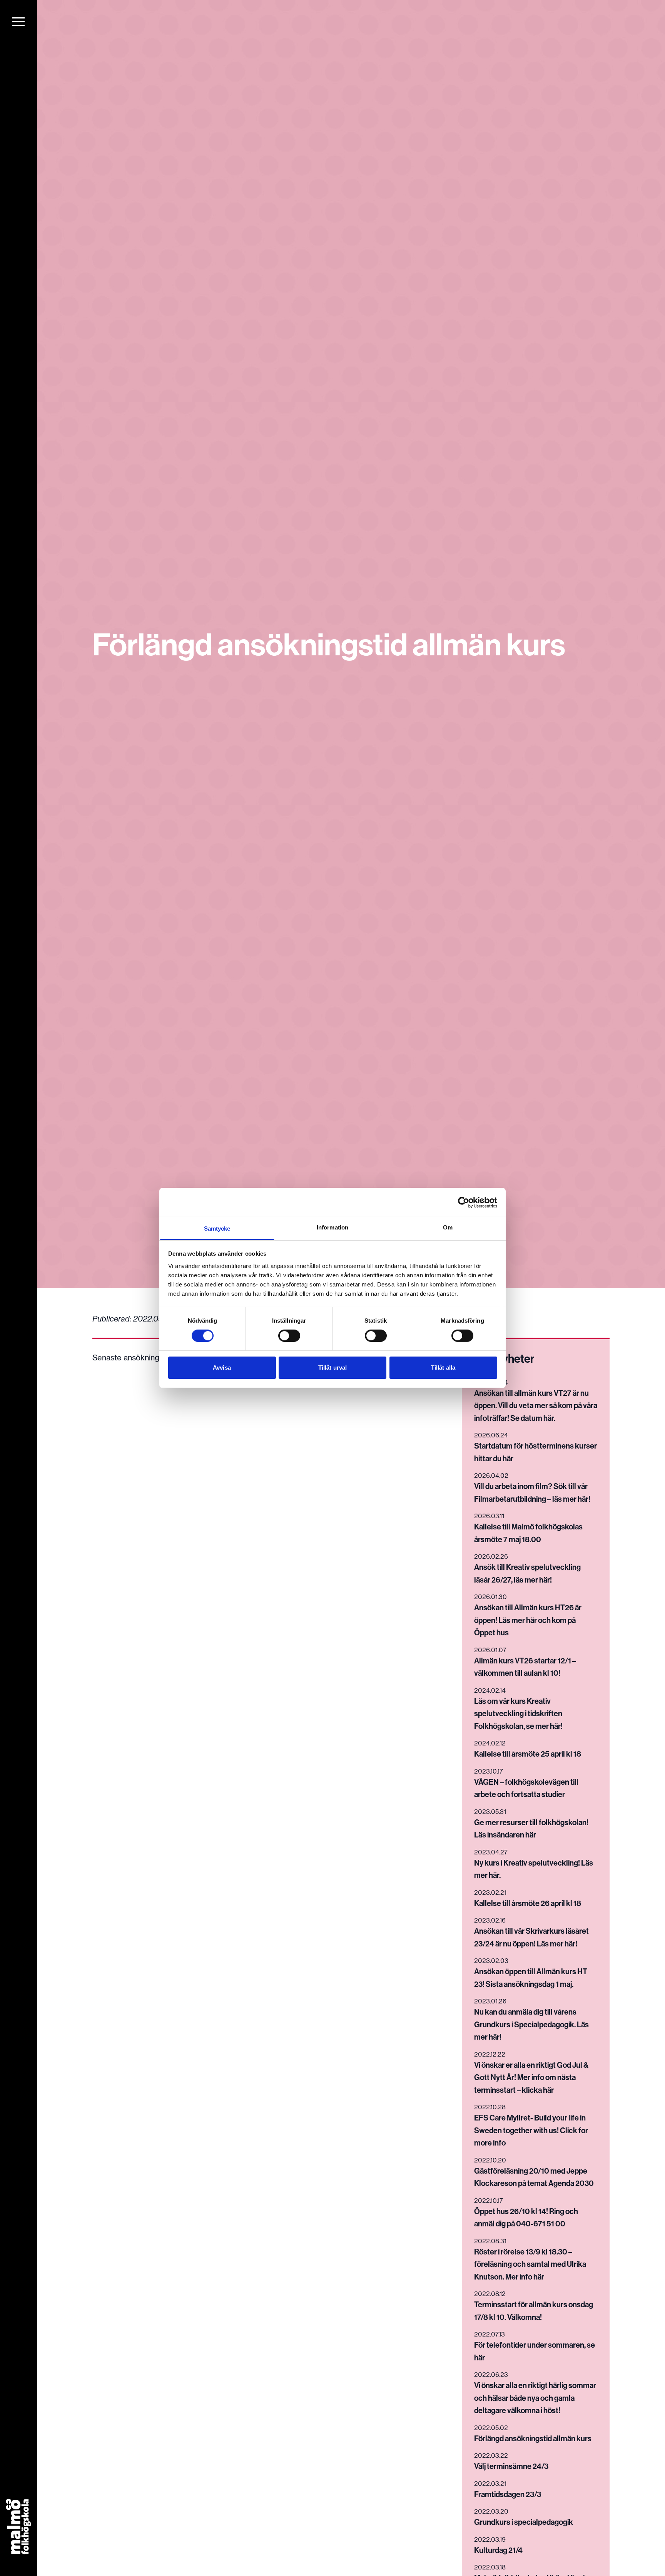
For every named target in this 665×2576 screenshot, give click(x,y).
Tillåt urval (332, 1368)
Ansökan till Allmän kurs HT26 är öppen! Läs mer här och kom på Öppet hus (528, 1620)
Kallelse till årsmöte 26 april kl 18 (528, 1903)
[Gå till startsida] (19, 2527)
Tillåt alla (443, 1368)
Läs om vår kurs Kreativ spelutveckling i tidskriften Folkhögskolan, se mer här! (518, 1713)
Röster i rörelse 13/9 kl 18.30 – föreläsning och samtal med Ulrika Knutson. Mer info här (530, 2264)
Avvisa (222, 1368)
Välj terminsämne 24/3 (511, 2466)
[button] (18, 22)
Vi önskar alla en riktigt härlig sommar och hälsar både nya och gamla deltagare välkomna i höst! (535, 2398)
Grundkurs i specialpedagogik (524, 2522)
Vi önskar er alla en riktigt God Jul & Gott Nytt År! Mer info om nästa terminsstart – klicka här (531, 2077)
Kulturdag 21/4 (498, 2550)
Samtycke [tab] (217, 1229)
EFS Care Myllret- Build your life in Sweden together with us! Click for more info (531, 2130)
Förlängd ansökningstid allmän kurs (533, 2438)
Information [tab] (332, 1227)
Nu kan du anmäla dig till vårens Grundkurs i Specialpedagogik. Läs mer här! (531, 2024)
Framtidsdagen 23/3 (508, 2494)
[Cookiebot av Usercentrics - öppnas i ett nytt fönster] (464, 1202)
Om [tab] (448, 1227)
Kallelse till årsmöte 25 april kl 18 (528, 1754)
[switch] (289, 1336)
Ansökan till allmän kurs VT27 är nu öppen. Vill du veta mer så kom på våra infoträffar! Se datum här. (536, 1405)
